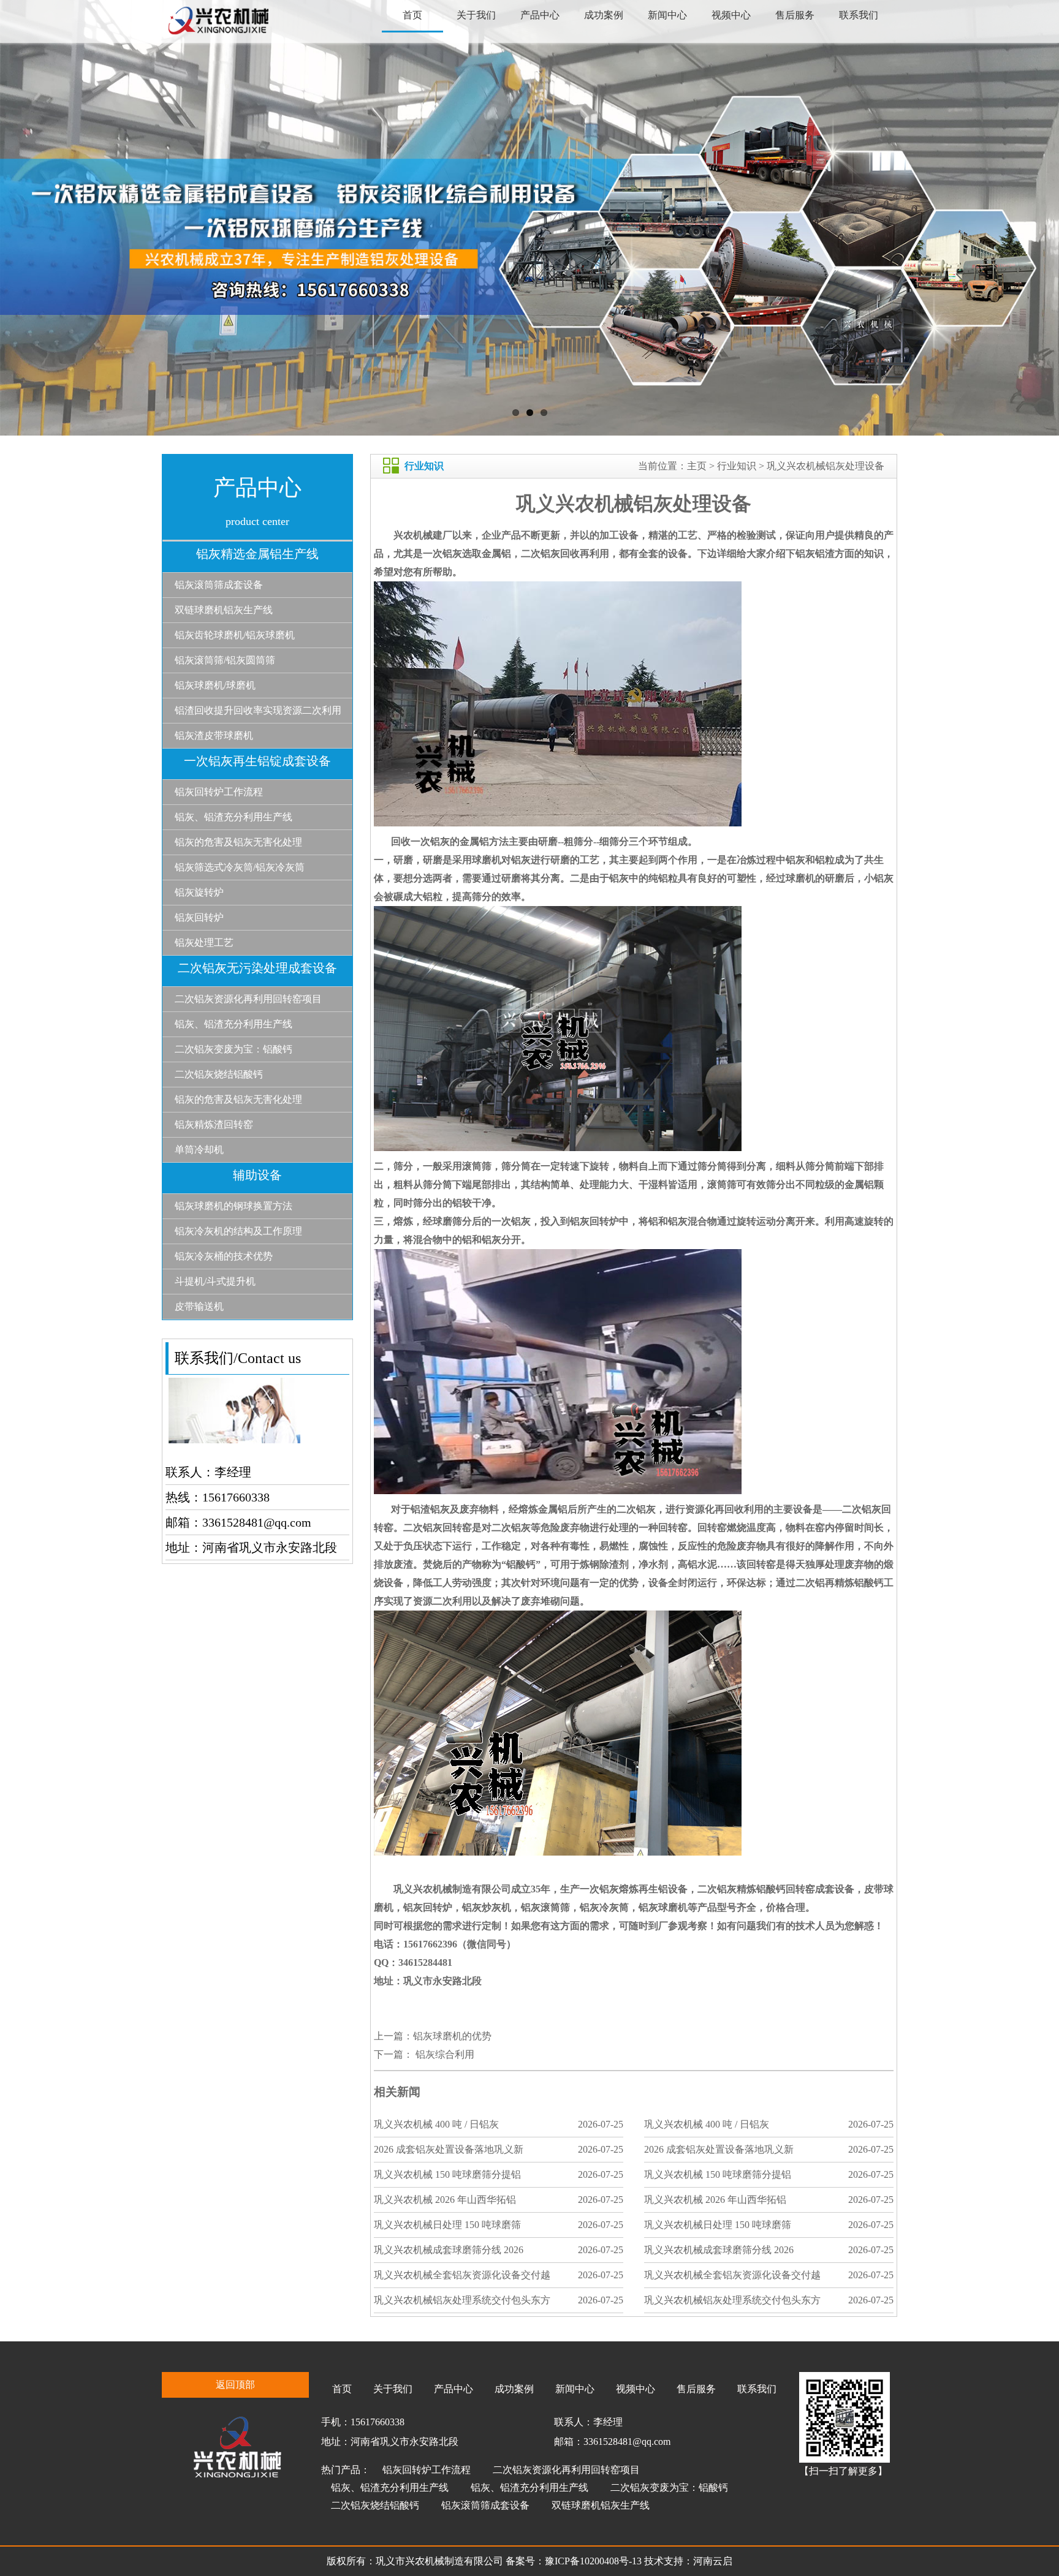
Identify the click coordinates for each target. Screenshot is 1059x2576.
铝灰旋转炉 (199, 892)
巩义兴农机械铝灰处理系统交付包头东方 (462, 2300)
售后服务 (795, 15)
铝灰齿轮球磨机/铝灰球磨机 (235, 635)
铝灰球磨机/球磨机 (215, 685)
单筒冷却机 (199, 1150)
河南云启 (713, 2561)
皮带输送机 (199, 1306)
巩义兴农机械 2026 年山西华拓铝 (445, 2200)
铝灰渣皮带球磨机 (214, 735)
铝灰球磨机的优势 (452, 2036)
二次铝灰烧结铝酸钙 (219, 1074)
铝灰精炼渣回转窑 (214, 1124)
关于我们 (476, 15)
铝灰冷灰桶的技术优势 (224, 1256)
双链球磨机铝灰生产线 (224, 610)
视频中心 (731, 15)
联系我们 (859, 15)
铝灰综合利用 (444, 2054)
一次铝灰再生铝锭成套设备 (257, 761)
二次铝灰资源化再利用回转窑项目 (248, 999)
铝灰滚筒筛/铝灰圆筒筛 (225, 660)
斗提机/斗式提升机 (215, 1281)
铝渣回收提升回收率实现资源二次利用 (258, 710)
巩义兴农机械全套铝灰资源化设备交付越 (462, 2275)
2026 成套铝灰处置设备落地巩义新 (449, 2149)
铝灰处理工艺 (204, 942)
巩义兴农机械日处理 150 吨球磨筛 (447, 2225)
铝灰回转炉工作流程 (219, 792)
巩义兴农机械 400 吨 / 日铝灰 (436, 2124)
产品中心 (540, 15)
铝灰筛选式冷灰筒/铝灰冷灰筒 (240, 867)
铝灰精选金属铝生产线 (257, 554)
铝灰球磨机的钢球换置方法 (233, 1206)
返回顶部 (235, 2385)
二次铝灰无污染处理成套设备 (257, 968)
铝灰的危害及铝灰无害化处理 (238, 842)
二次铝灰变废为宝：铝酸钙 (233, 1049)
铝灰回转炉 (199, 917)
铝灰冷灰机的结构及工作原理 (238, 1231)
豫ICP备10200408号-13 (594, 2561)
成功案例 (604, 15)
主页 (697, 466)
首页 (412, 15)
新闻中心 (667, 15)
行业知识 (737, 466)
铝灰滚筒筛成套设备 (219, 585)
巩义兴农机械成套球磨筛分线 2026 (449, 2250)
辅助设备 (257, 1175)
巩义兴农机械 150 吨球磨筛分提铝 (447, 2174)
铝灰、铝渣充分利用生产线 (233, 817)
